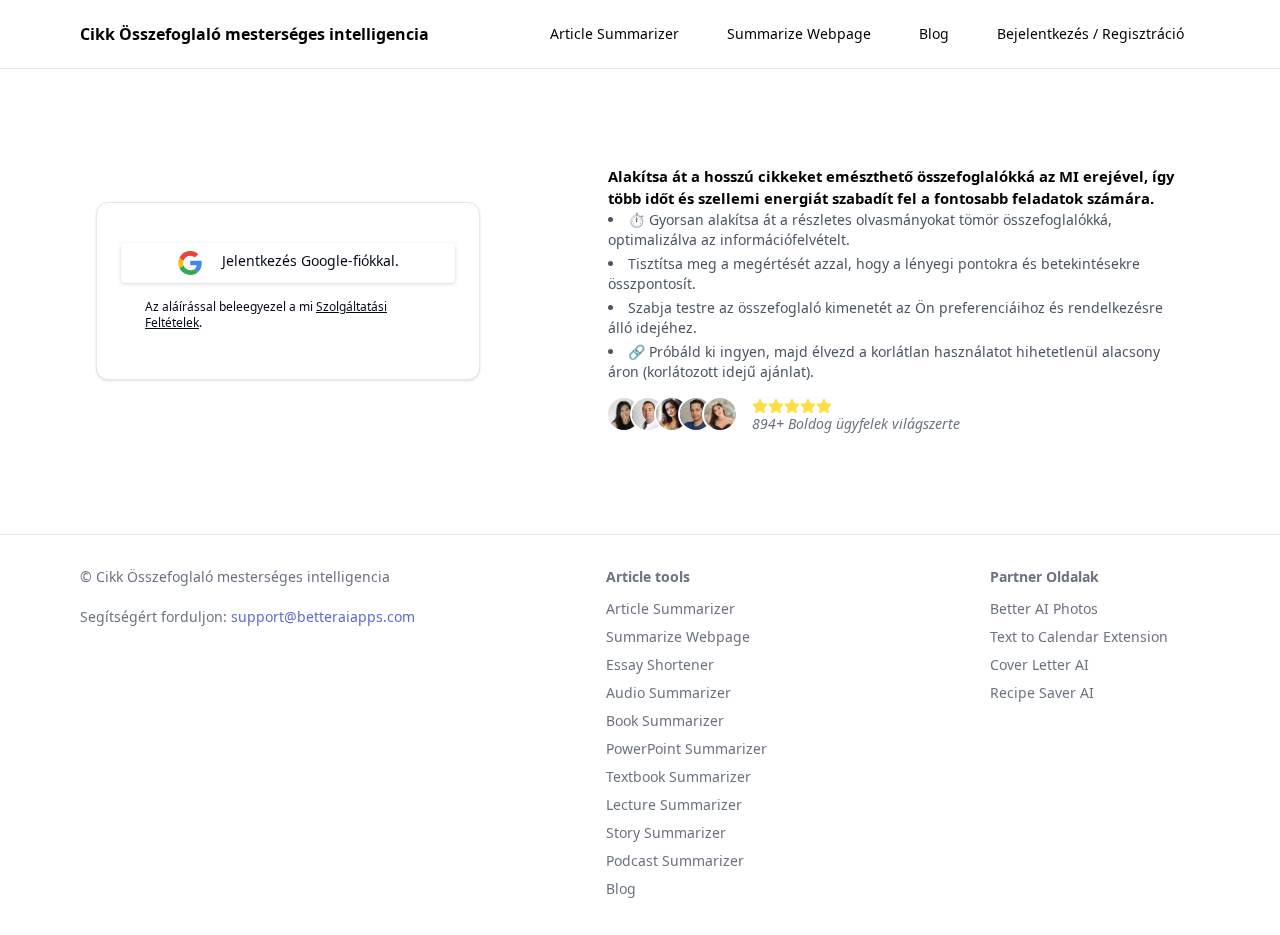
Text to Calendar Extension (1079, 636)
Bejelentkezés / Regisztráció (1090, 33)
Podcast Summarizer (675, 860)
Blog (934, 33)
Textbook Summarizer (678, 776)
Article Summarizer (614, 33)
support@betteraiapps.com (323, 616)
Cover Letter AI (1039, 664)
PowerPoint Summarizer (686, 748)
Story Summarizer (666, 832)
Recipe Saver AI (1042, 692)
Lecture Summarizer (674, 804)
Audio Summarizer (668, 692)
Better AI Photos (1044, 608)
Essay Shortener (660, 664)
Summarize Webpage (799, 33)
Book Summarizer (665, 720)
